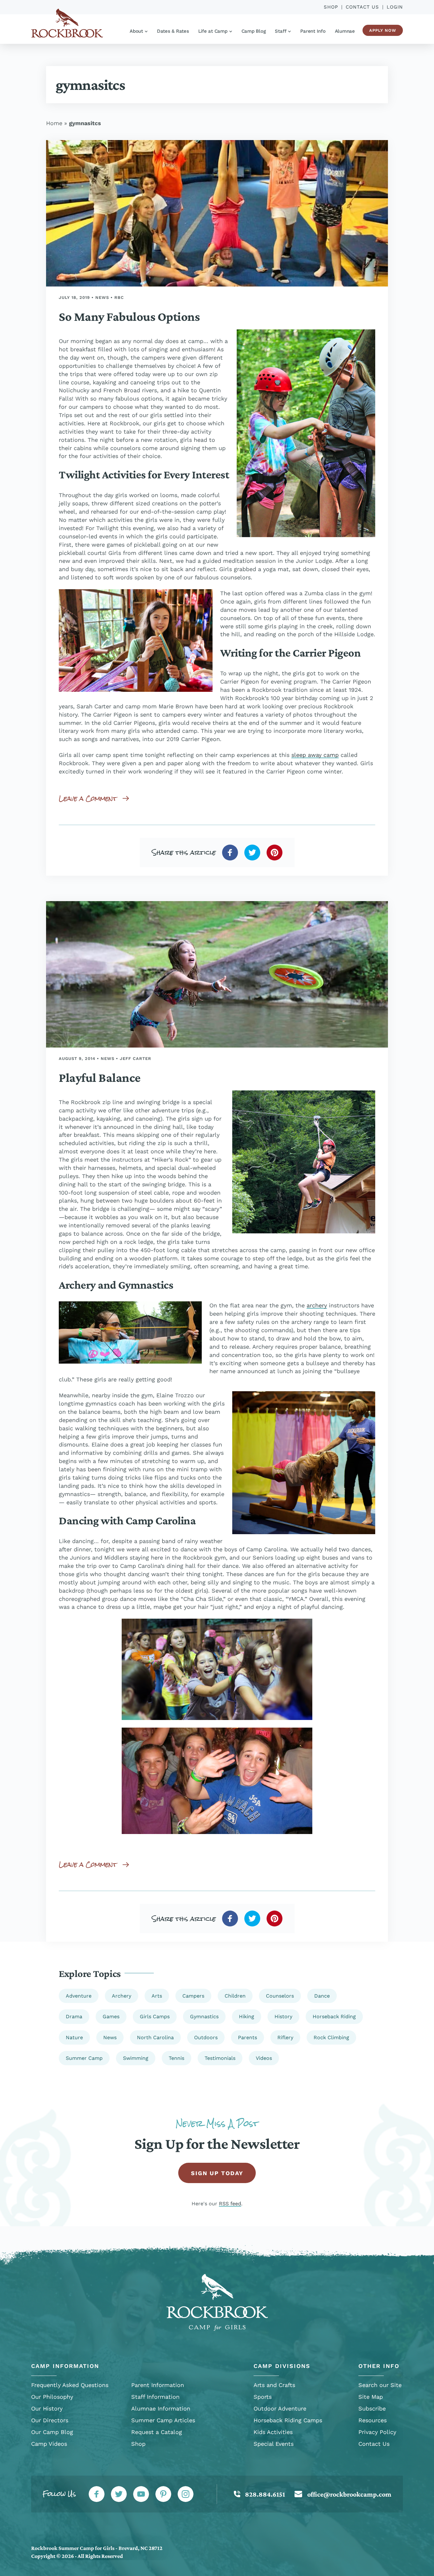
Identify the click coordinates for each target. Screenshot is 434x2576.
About (136, 31)
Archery (122, 1996)
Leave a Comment (88, 798)
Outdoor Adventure (280, 2408)
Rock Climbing (331, 2037)
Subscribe (372, 2408)
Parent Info (313, 31)
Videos (264, 2058)
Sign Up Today (217, 2173)
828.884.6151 (265, 2494)
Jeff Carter (136, 1059)
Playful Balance (100, 1078)
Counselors (280, 1996)
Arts (157, 1996)
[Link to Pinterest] (163, 2494)
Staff (281, 31)
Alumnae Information (161, 2408)
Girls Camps (155, 2016)
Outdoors (206, 2037)
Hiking (247, 2016)
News (102, 297)
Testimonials (220, 2058)
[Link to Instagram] (186, 2494)
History (283, 2016)
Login (395, 7)
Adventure (79, 1996)
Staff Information (155, 2397)
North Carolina (155, 2037)
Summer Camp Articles (163, 2420)
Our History (47, 2408)
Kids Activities (273, 2432)
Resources (373, 2420)
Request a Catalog (157, 2432)
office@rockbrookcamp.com (349, 2494)
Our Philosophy (52, 2397)
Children (235, 1996)
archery (317, 1305)
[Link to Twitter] (119, 2494)
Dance (322, 1996)
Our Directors (50, 2420)
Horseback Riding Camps (288, 2420)
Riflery (285, 2037)
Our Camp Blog (52, 2432)
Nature (74, 2037)
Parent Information (158, 2385)
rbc (119, 297)
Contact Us (362, 7)
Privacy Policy (377, 2432)
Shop (331, 7)
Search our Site (380, 2385)
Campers (193, 1996)
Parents (248, 2037)
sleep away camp (315, 755)
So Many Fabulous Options (129, 317)
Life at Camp (213, 31)
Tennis (176, 2058)
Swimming (136, 2058)
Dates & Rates (173, 31)
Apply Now (383, 30)
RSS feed (230, 2204)
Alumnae (345, 31)
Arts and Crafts (274, 2385)
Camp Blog (254, 31)
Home (54, 123)
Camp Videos (49, 2444)
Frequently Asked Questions (70, 2385)
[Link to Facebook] (97, 2494)
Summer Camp (84, 2058)
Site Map (371, 2397)
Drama (74, 2016)
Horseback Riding (334, 2016)
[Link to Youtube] (141, 2494)
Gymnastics (204, 2016)
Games (111, 2016)
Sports (263, 2397)
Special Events (274, 2444)
